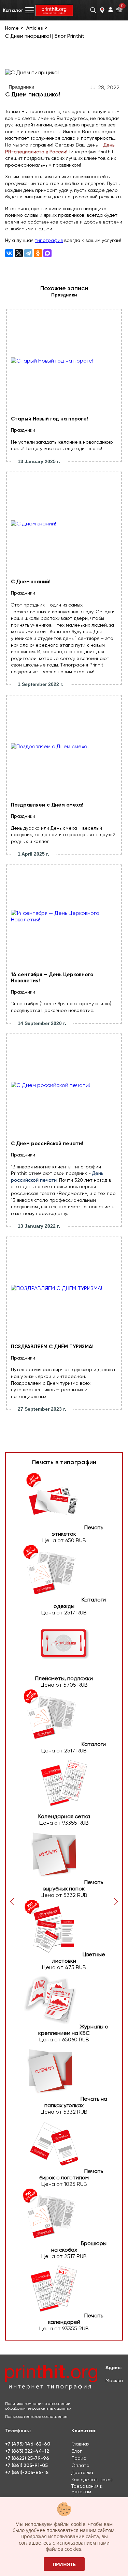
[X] (19, 253)
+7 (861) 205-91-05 (26, 2465)
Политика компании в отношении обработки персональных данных (38, 2406)
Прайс (79, 2458)
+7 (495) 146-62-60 (28, 2444)
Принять (64, 2564)
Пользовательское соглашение (36, 2417)
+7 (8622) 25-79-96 (27, 2458)
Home (12, 28)
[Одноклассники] (38, 253)
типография (49, 240)
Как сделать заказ (92, 2480)
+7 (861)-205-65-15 (27, 2473)
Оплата (80, 2465)
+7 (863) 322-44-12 (27, 2451)
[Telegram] (28, 253)
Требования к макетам (87, 2489)
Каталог (13, 10)
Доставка (82, 2472)
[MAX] (47, 253)
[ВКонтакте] (9, 253)
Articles (35, 28)
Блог (77, 2451)
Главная (80, 2444)
